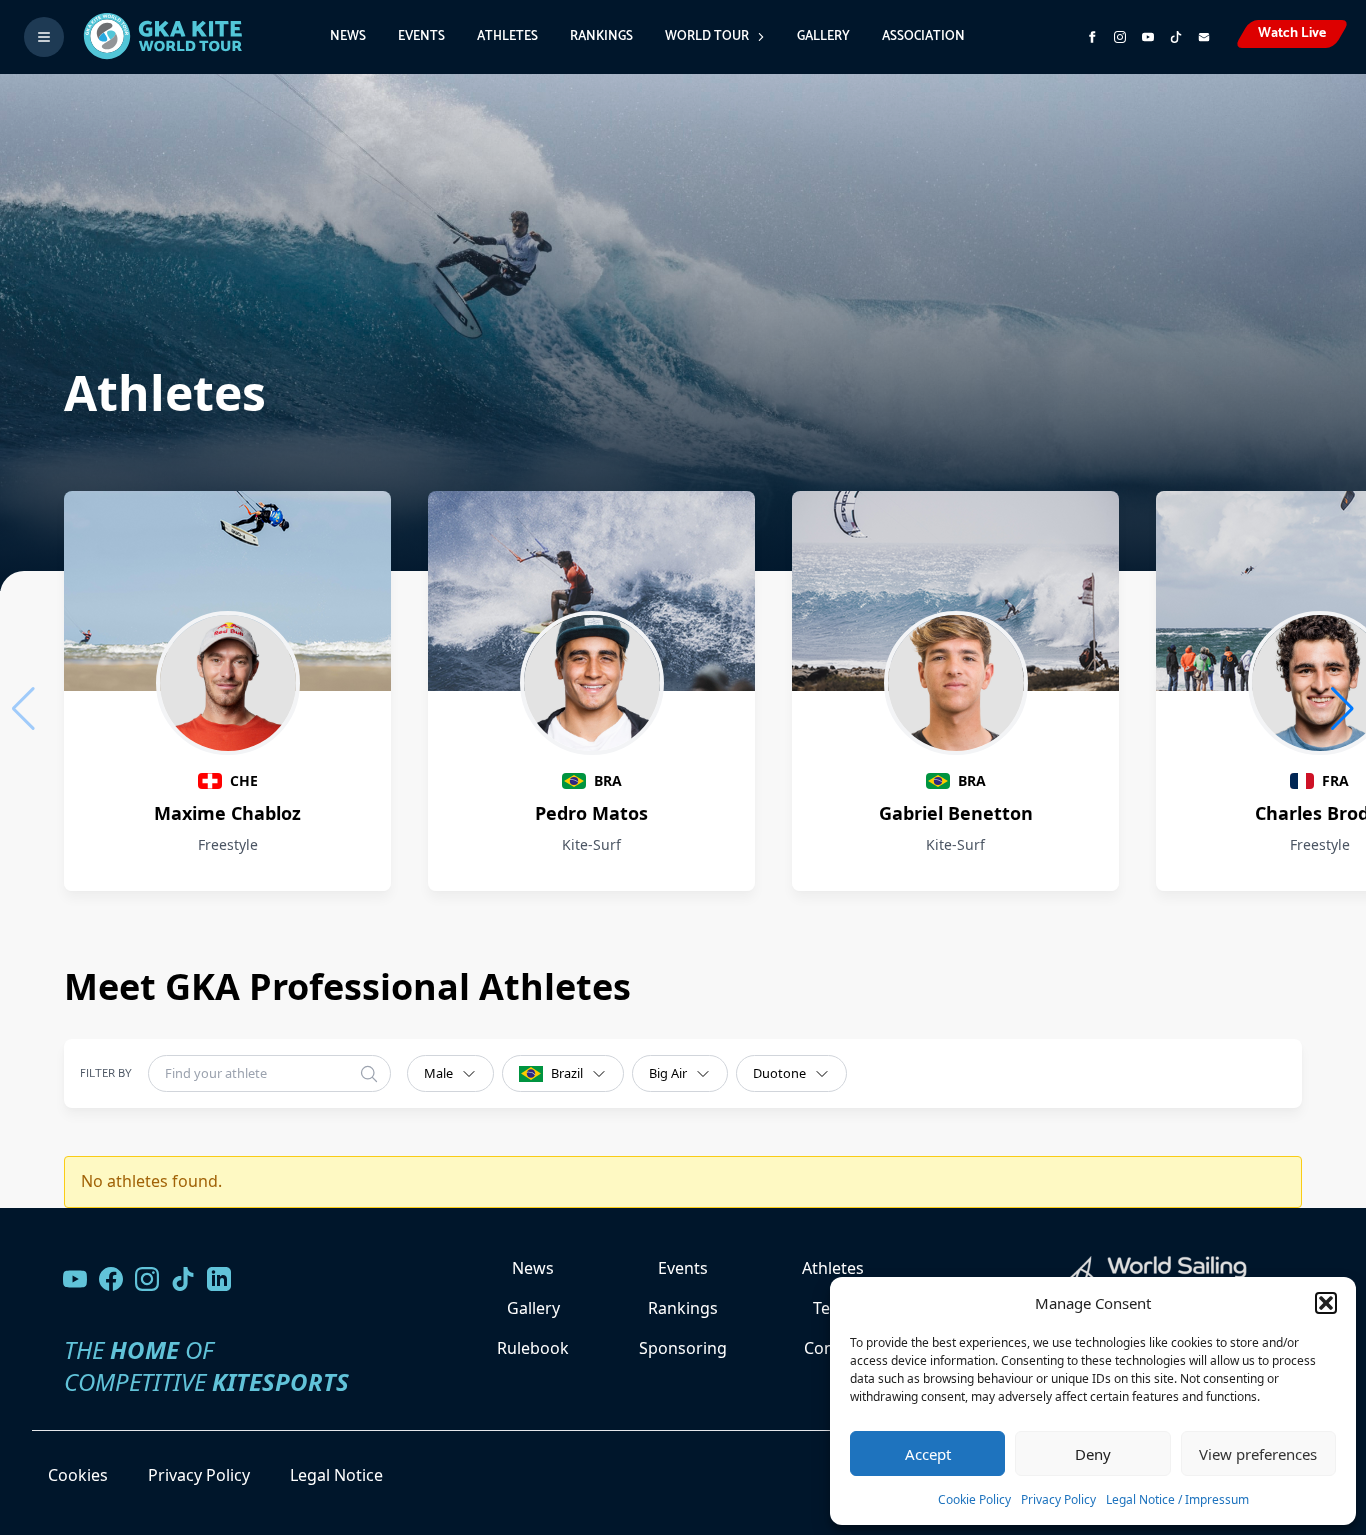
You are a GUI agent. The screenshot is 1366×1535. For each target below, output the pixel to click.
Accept (928, 1454)
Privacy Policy (1058, 1499)
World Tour (707, 36)
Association (923, 36)
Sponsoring (683, 1348)
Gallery (823, 36)
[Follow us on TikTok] (183, 1279)
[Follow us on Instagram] (1120, 37)
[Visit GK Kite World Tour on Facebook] (1092, 37)
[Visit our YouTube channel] (75, 1279)
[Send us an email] (1204, 37)
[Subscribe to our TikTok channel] (1176, 37)
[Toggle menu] (44, 37)
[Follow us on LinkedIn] (219, 1279)
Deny (1093, 1454)
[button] (1326, 1303)
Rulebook (533, 1348)
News (348, 36)
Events (421, 36)
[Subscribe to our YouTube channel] (1148, 37)
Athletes (507, 36)
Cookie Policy (974, 1499)
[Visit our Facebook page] (111, 1279)
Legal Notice (336, 1475)
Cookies (78, 1475)
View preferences (1258, 1454)
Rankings (601, 36)
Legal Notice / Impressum (1177, 1499)
